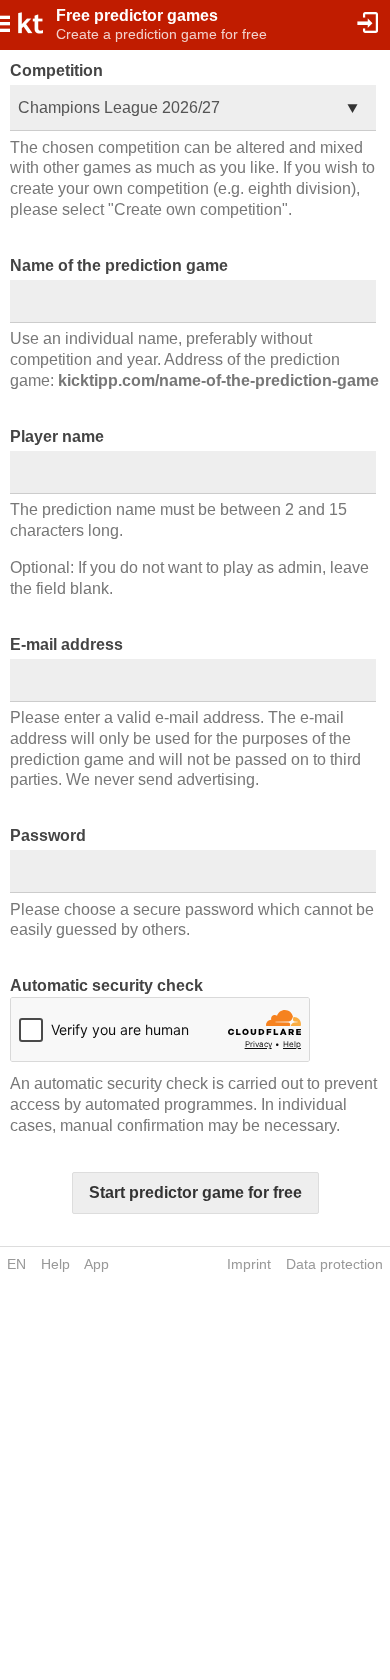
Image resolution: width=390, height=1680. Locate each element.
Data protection (334, 1264)
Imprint (249, 1264)
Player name (57, 436)
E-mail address (66, 644)
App (96, 1264)
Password (48, 835)
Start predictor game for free (195, 1192)
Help (55, 1264)
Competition (56, 70)
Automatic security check (106, 985)
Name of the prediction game (119, 265)
